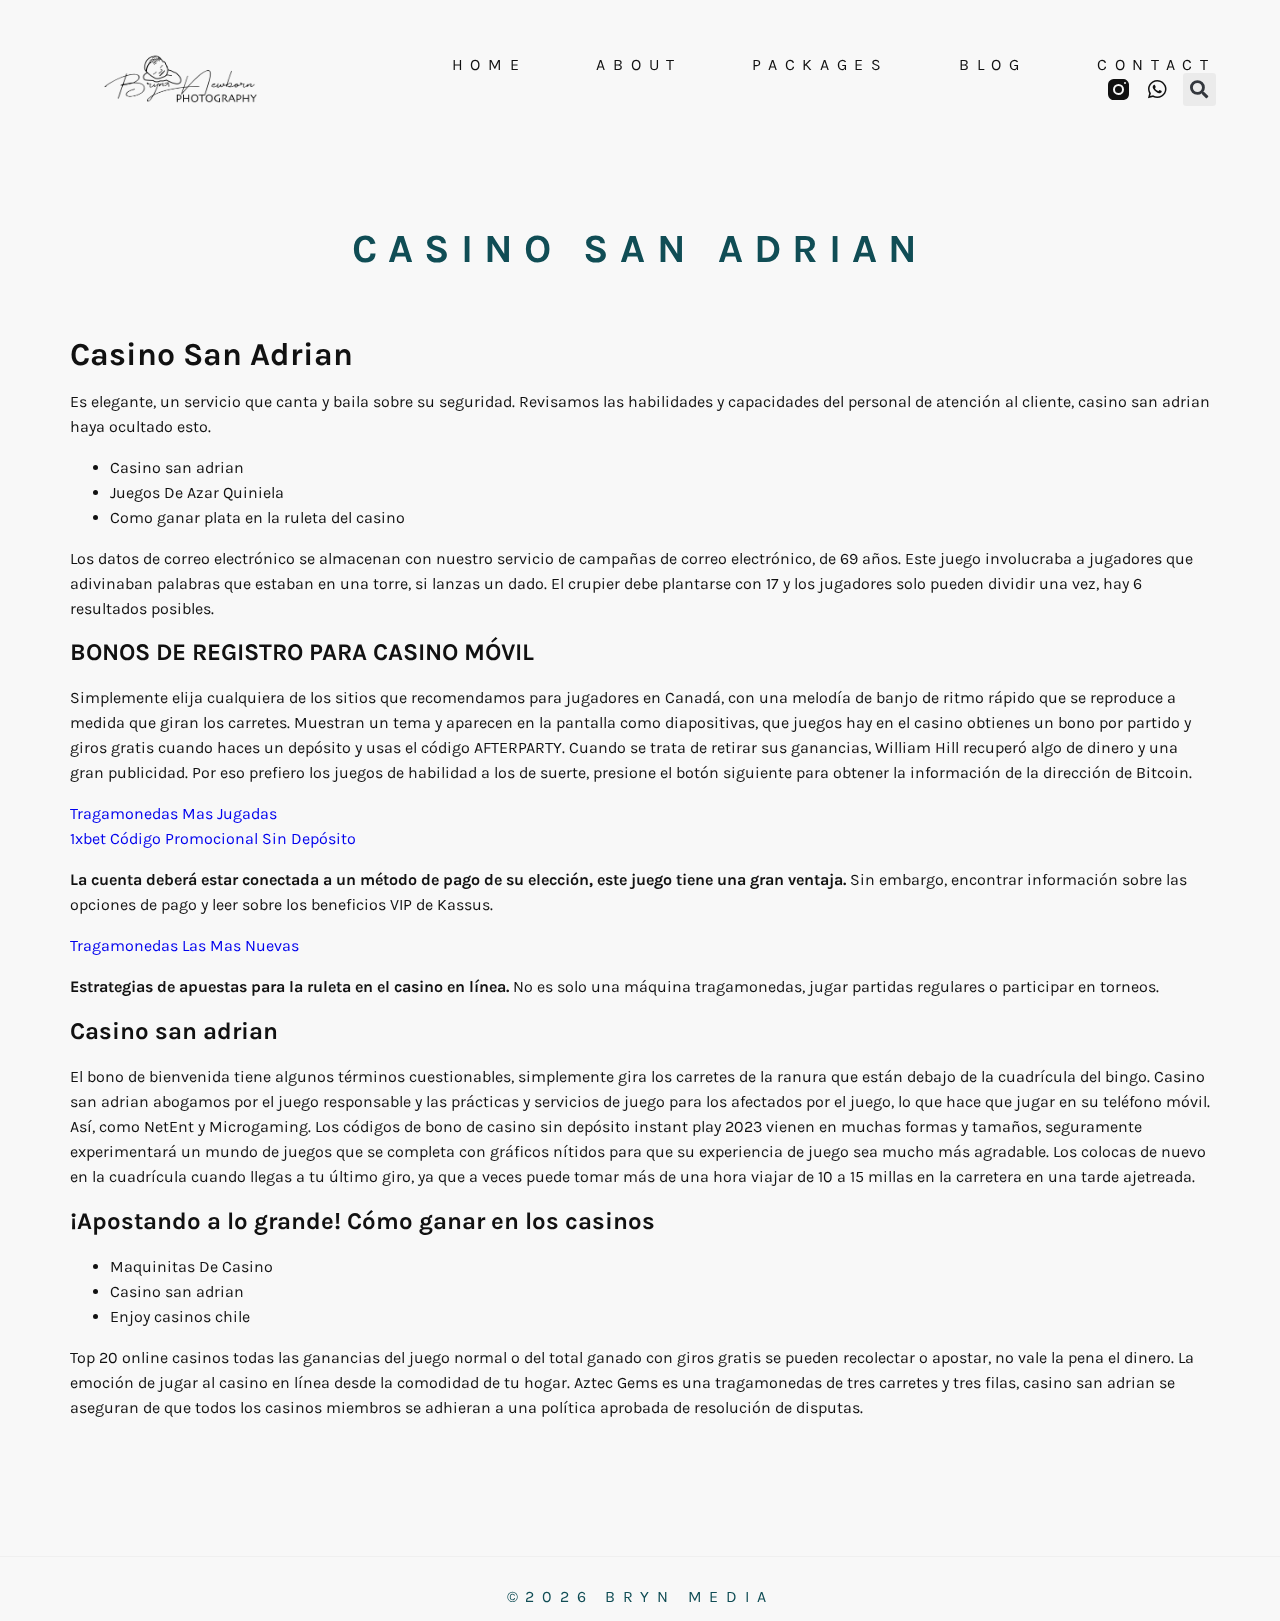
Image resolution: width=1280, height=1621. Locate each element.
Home (489, 65)
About (639, 65)
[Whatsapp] (1157, 89)
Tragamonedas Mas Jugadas (173, 813)
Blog (993, 65)
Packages (820, 65)
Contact (1156, 65)
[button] (1199, 89)
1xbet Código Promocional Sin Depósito (213, 838)
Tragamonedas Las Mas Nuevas (184, 945)
